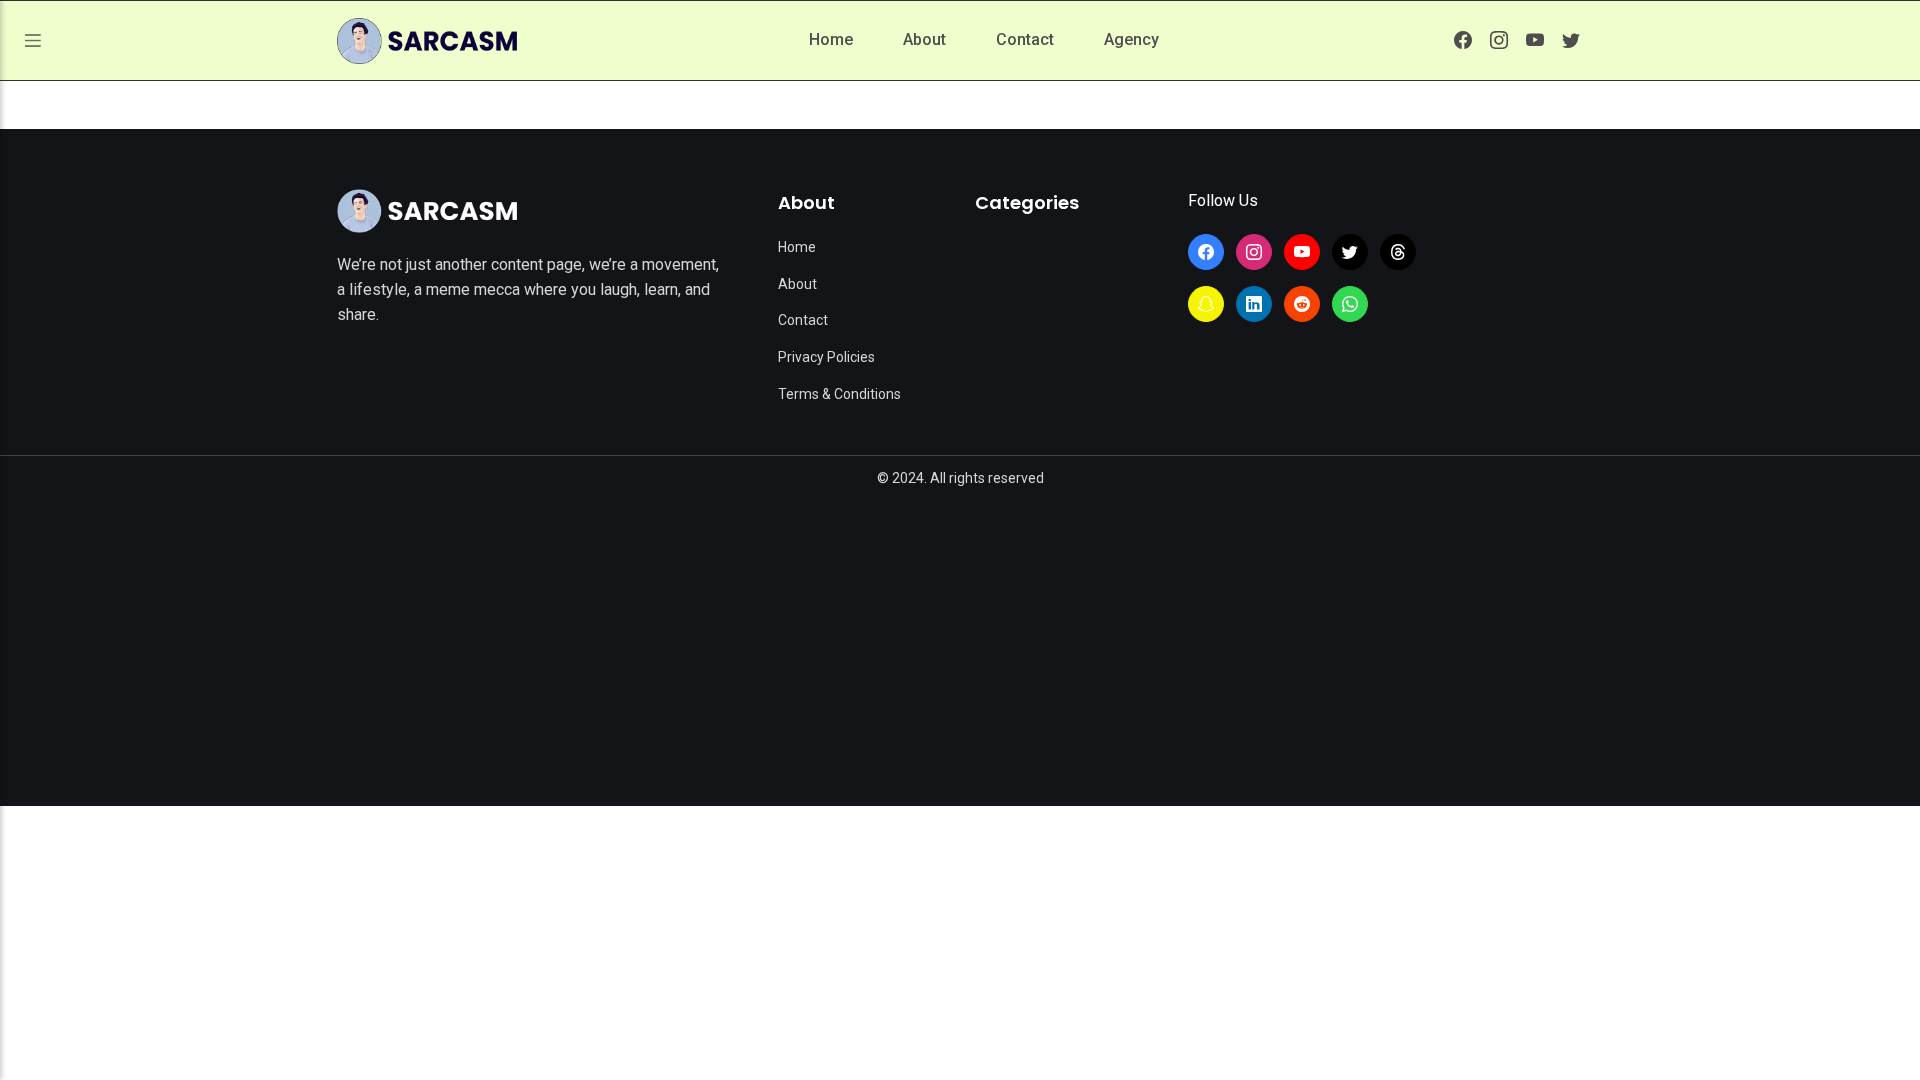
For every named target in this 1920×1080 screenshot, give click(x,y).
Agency (1131, 39)
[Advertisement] (960, 641)
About (924, 39)
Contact (1025, 39)
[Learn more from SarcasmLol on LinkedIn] (1254, 304)
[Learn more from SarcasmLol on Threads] (1398, 252)
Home (831, 39)
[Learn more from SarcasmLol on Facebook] (1463, 40)
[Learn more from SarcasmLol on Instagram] (1499, 40)
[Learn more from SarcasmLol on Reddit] (1302, 304)
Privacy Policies (826, 357)
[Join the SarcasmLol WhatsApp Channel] (1350, 304)
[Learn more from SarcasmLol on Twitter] (1571, 40)
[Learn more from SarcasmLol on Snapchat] (1206, 304)
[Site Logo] (427, 211)
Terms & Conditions (839, 394)
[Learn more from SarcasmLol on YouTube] (1535, 40)
